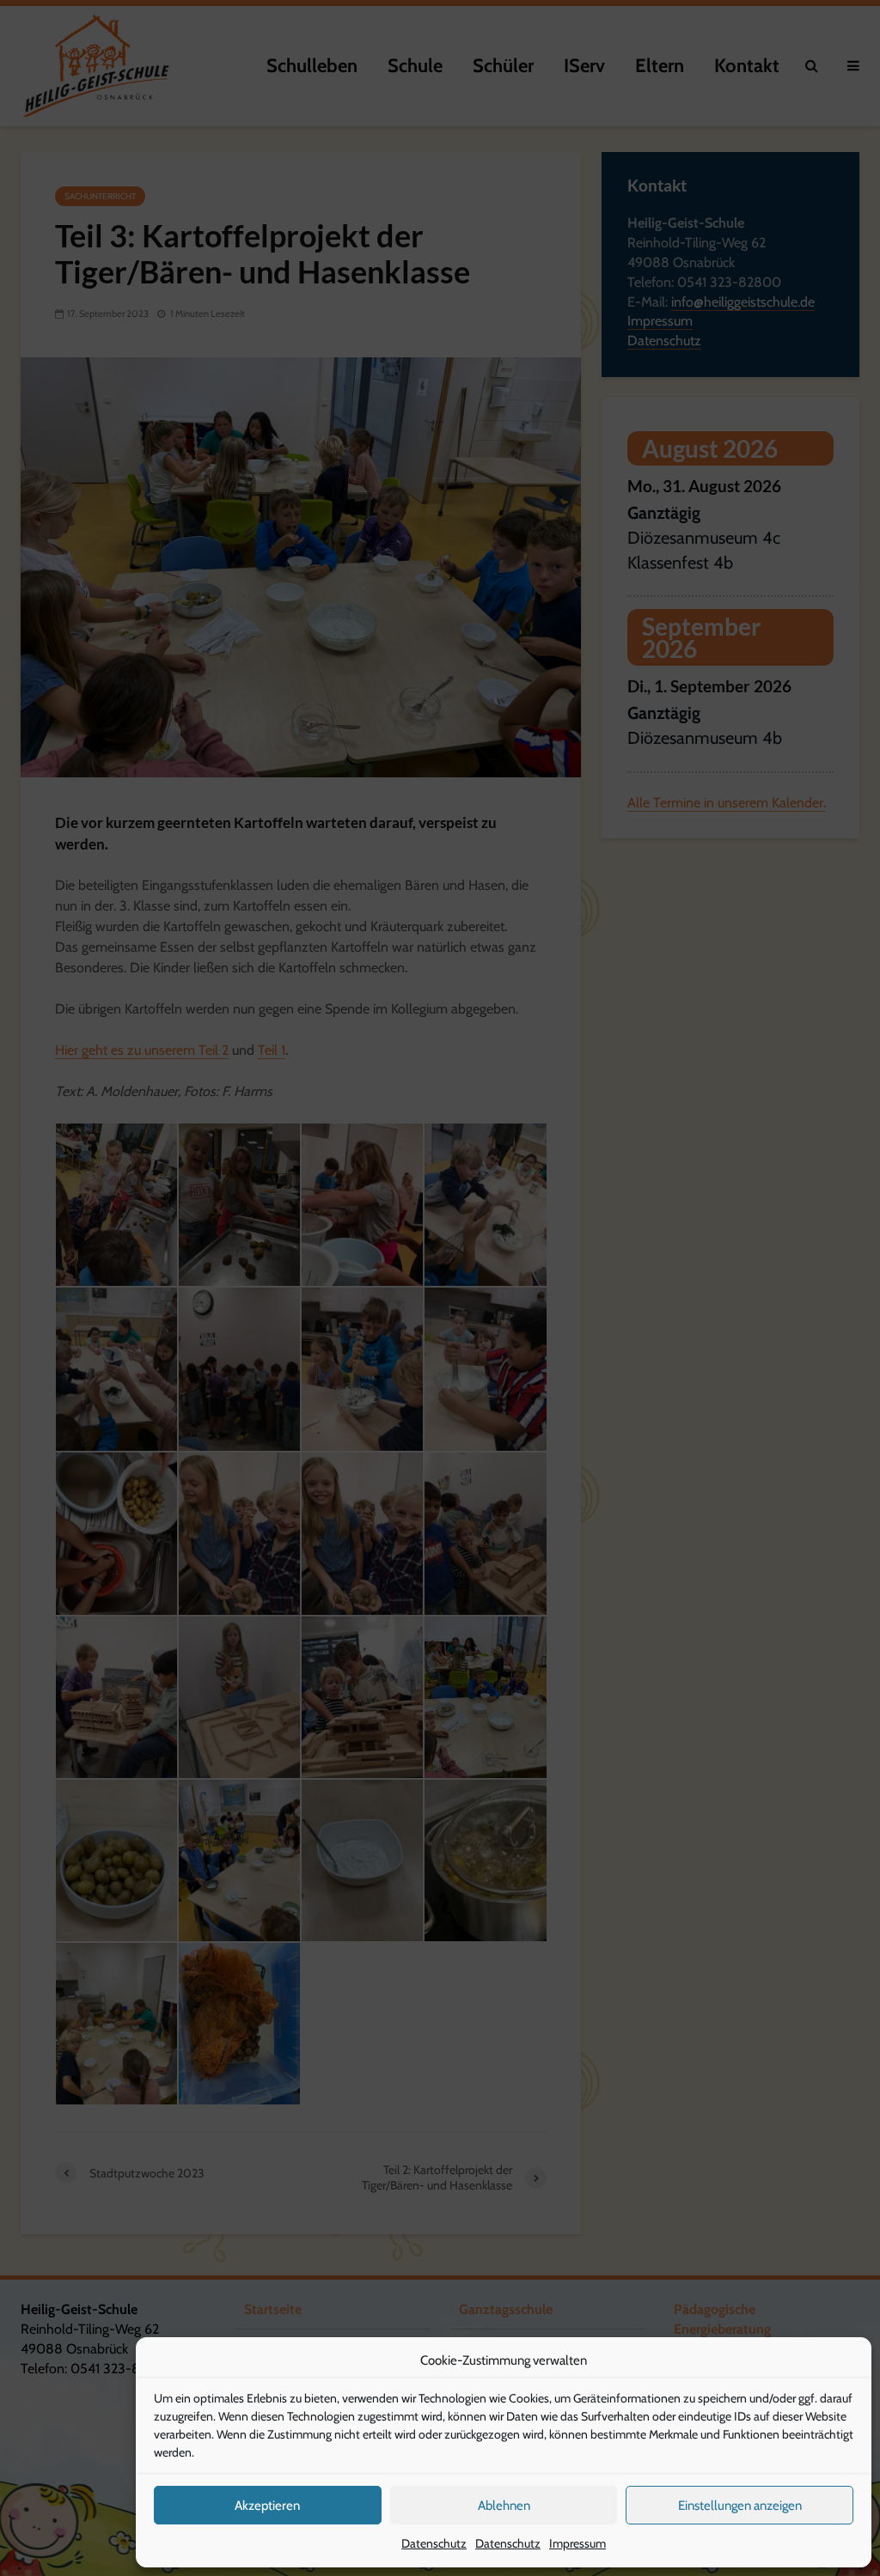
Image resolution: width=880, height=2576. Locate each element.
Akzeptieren (267, 2506)
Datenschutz (434, 2543)
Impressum (577, 2543)
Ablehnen (504, 2506)
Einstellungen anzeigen (740, 2506)
